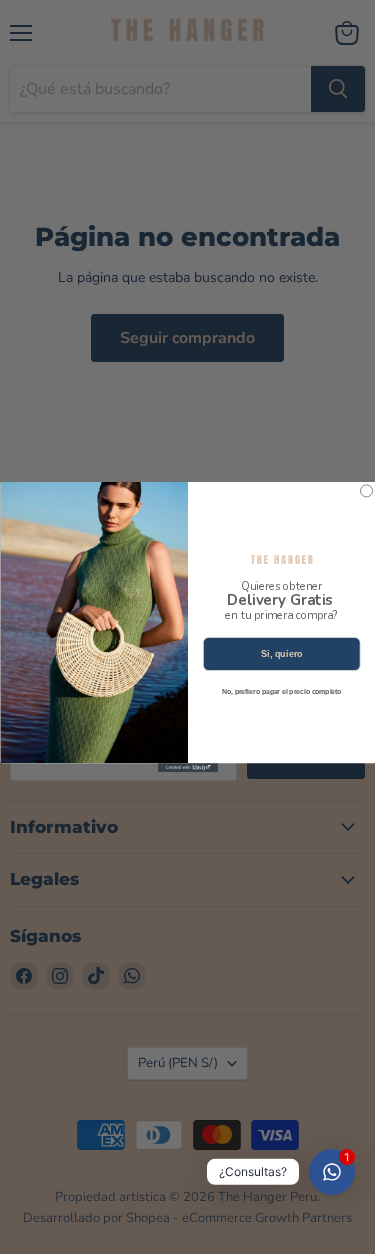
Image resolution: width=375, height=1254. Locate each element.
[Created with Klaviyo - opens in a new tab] (188, 767)
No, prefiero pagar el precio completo (281, 692)
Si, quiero (281, 654)
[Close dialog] (366, 491)
